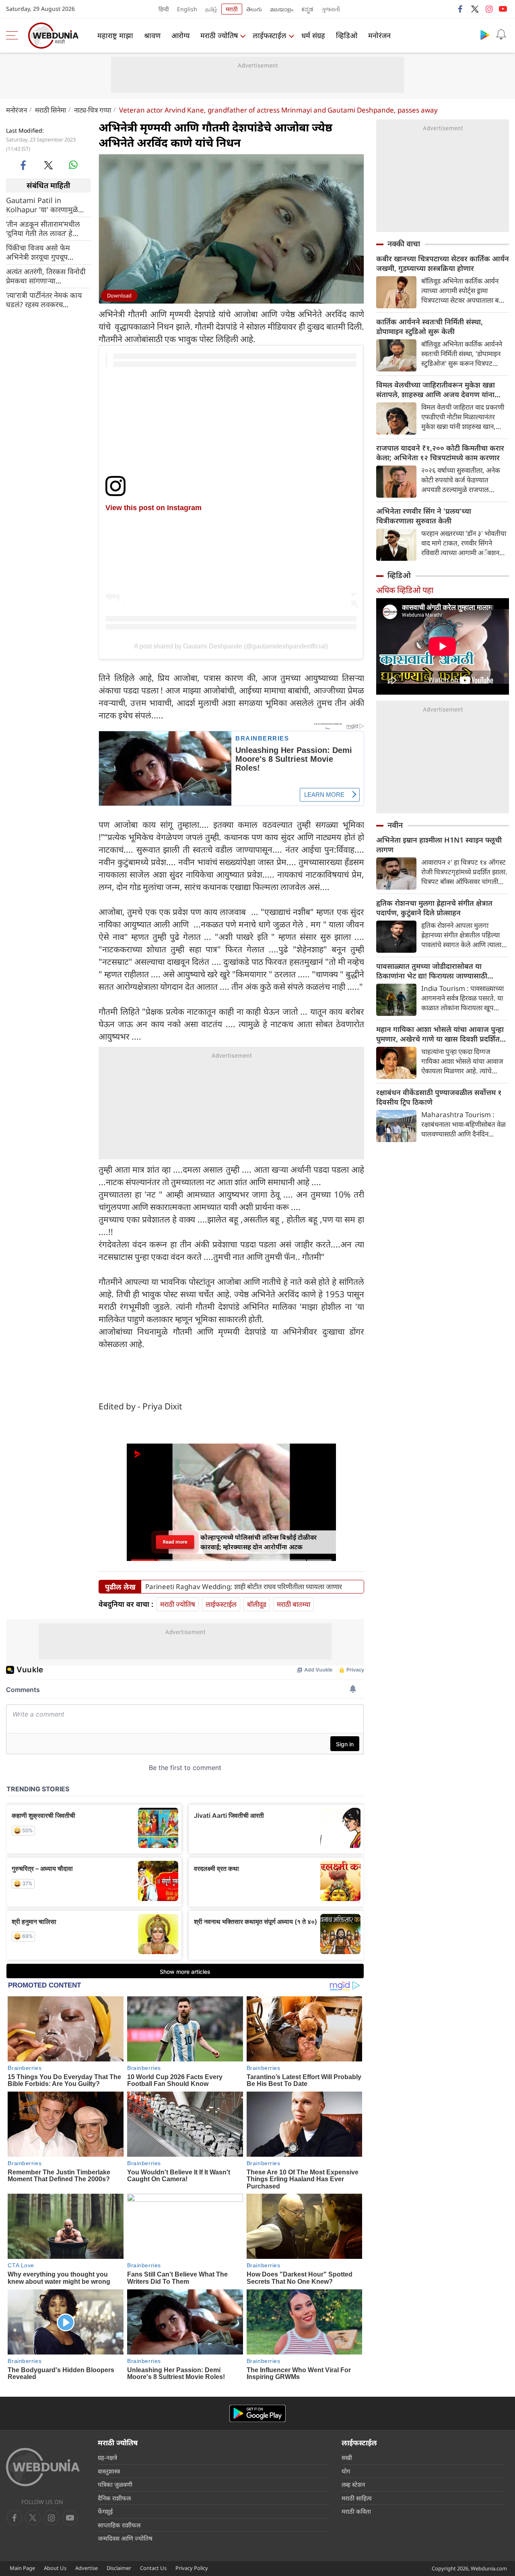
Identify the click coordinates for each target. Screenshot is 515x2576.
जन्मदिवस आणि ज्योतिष (125, 2538)
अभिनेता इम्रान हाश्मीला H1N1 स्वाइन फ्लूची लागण (439, 845)
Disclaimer (119, 2568)
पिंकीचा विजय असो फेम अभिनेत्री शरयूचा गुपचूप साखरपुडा (38, 252)
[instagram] (489, 9)
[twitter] (475, 9)
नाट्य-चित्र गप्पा (93, 110)
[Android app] (257, 2413)
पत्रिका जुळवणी (115, 2484)
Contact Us (153, 2568)
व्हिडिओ (347, 35)
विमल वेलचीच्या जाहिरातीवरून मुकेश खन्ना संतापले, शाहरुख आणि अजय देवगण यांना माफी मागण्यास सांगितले (436, 390)
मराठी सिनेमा (50, 110)
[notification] (501, 35)
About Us (55, 2568)
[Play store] (485, 35)
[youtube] (503, 9)
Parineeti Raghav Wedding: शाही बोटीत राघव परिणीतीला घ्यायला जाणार (244, 1587)
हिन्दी (164, 9)
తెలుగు (254, 9)
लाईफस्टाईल (270, 35)
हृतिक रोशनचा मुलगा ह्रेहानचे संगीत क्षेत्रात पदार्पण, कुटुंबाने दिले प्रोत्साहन (434, 908)
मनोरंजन (379, 35)
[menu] (14, 35)
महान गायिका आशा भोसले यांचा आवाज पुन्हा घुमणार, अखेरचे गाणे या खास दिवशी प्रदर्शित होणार (440, 1034)
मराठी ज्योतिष (219, 35)
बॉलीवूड (257, 1604)
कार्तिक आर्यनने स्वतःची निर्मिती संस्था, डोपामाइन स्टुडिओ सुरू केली (430, 326)
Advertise (87, 2568)
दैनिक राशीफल (114, 2498)
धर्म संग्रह (313, 35)
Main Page (22, 2568)
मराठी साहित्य (357, 2498)
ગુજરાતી (331, 9)
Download (119, 295)
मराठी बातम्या (294, 1604)
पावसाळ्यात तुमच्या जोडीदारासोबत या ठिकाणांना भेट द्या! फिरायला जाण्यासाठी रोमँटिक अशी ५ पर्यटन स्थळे (432, 971)
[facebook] (461, 9)
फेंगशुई (105, 2511)
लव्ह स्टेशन (353, 2484)
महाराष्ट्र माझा (115, 35)
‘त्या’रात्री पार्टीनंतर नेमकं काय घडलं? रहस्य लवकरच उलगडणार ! (44, 299)
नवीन (395, 825)
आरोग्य (180, 35)
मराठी (232, 9)
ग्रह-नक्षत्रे (107, 2457)
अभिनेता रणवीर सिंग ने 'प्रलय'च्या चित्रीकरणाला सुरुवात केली (424, 516)
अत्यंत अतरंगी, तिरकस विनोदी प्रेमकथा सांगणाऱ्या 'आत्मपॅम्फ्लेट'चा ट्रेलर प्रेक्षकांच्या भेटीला (48, 276)
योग (346, 2471)
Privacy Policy (192, 2568)
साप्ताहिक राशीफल (119, 2525)
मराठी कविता (356, 2511)
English (187, 9)
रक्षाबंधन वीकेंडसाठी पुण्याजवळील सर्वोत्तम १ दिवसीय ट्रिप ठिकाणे (439, 1097)
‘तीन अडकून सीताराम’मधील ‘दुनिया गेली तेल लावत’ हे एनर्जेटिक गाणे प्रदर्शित (43, 228)
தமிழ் (211, 9)
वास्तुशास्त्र (109, 2471)
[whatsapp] (73, 165)
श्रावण (152, 35)
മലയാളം (282, 9)
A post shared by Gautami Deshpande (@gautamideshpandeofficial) (231, 646)
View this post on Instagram (153, 508)
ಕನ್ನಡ (307, 9)
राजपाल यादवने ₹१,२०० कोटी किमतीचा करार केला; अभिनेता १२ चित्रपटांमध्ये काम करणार (440, 453)
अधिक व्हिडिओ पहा (405, 590)
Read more (175, 1542)
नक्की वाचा (404, 244)
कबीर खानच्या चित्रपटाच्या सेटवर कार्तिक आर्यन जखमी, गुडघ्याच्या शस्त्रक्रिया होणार (443, 263)
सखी (347, 2457)
